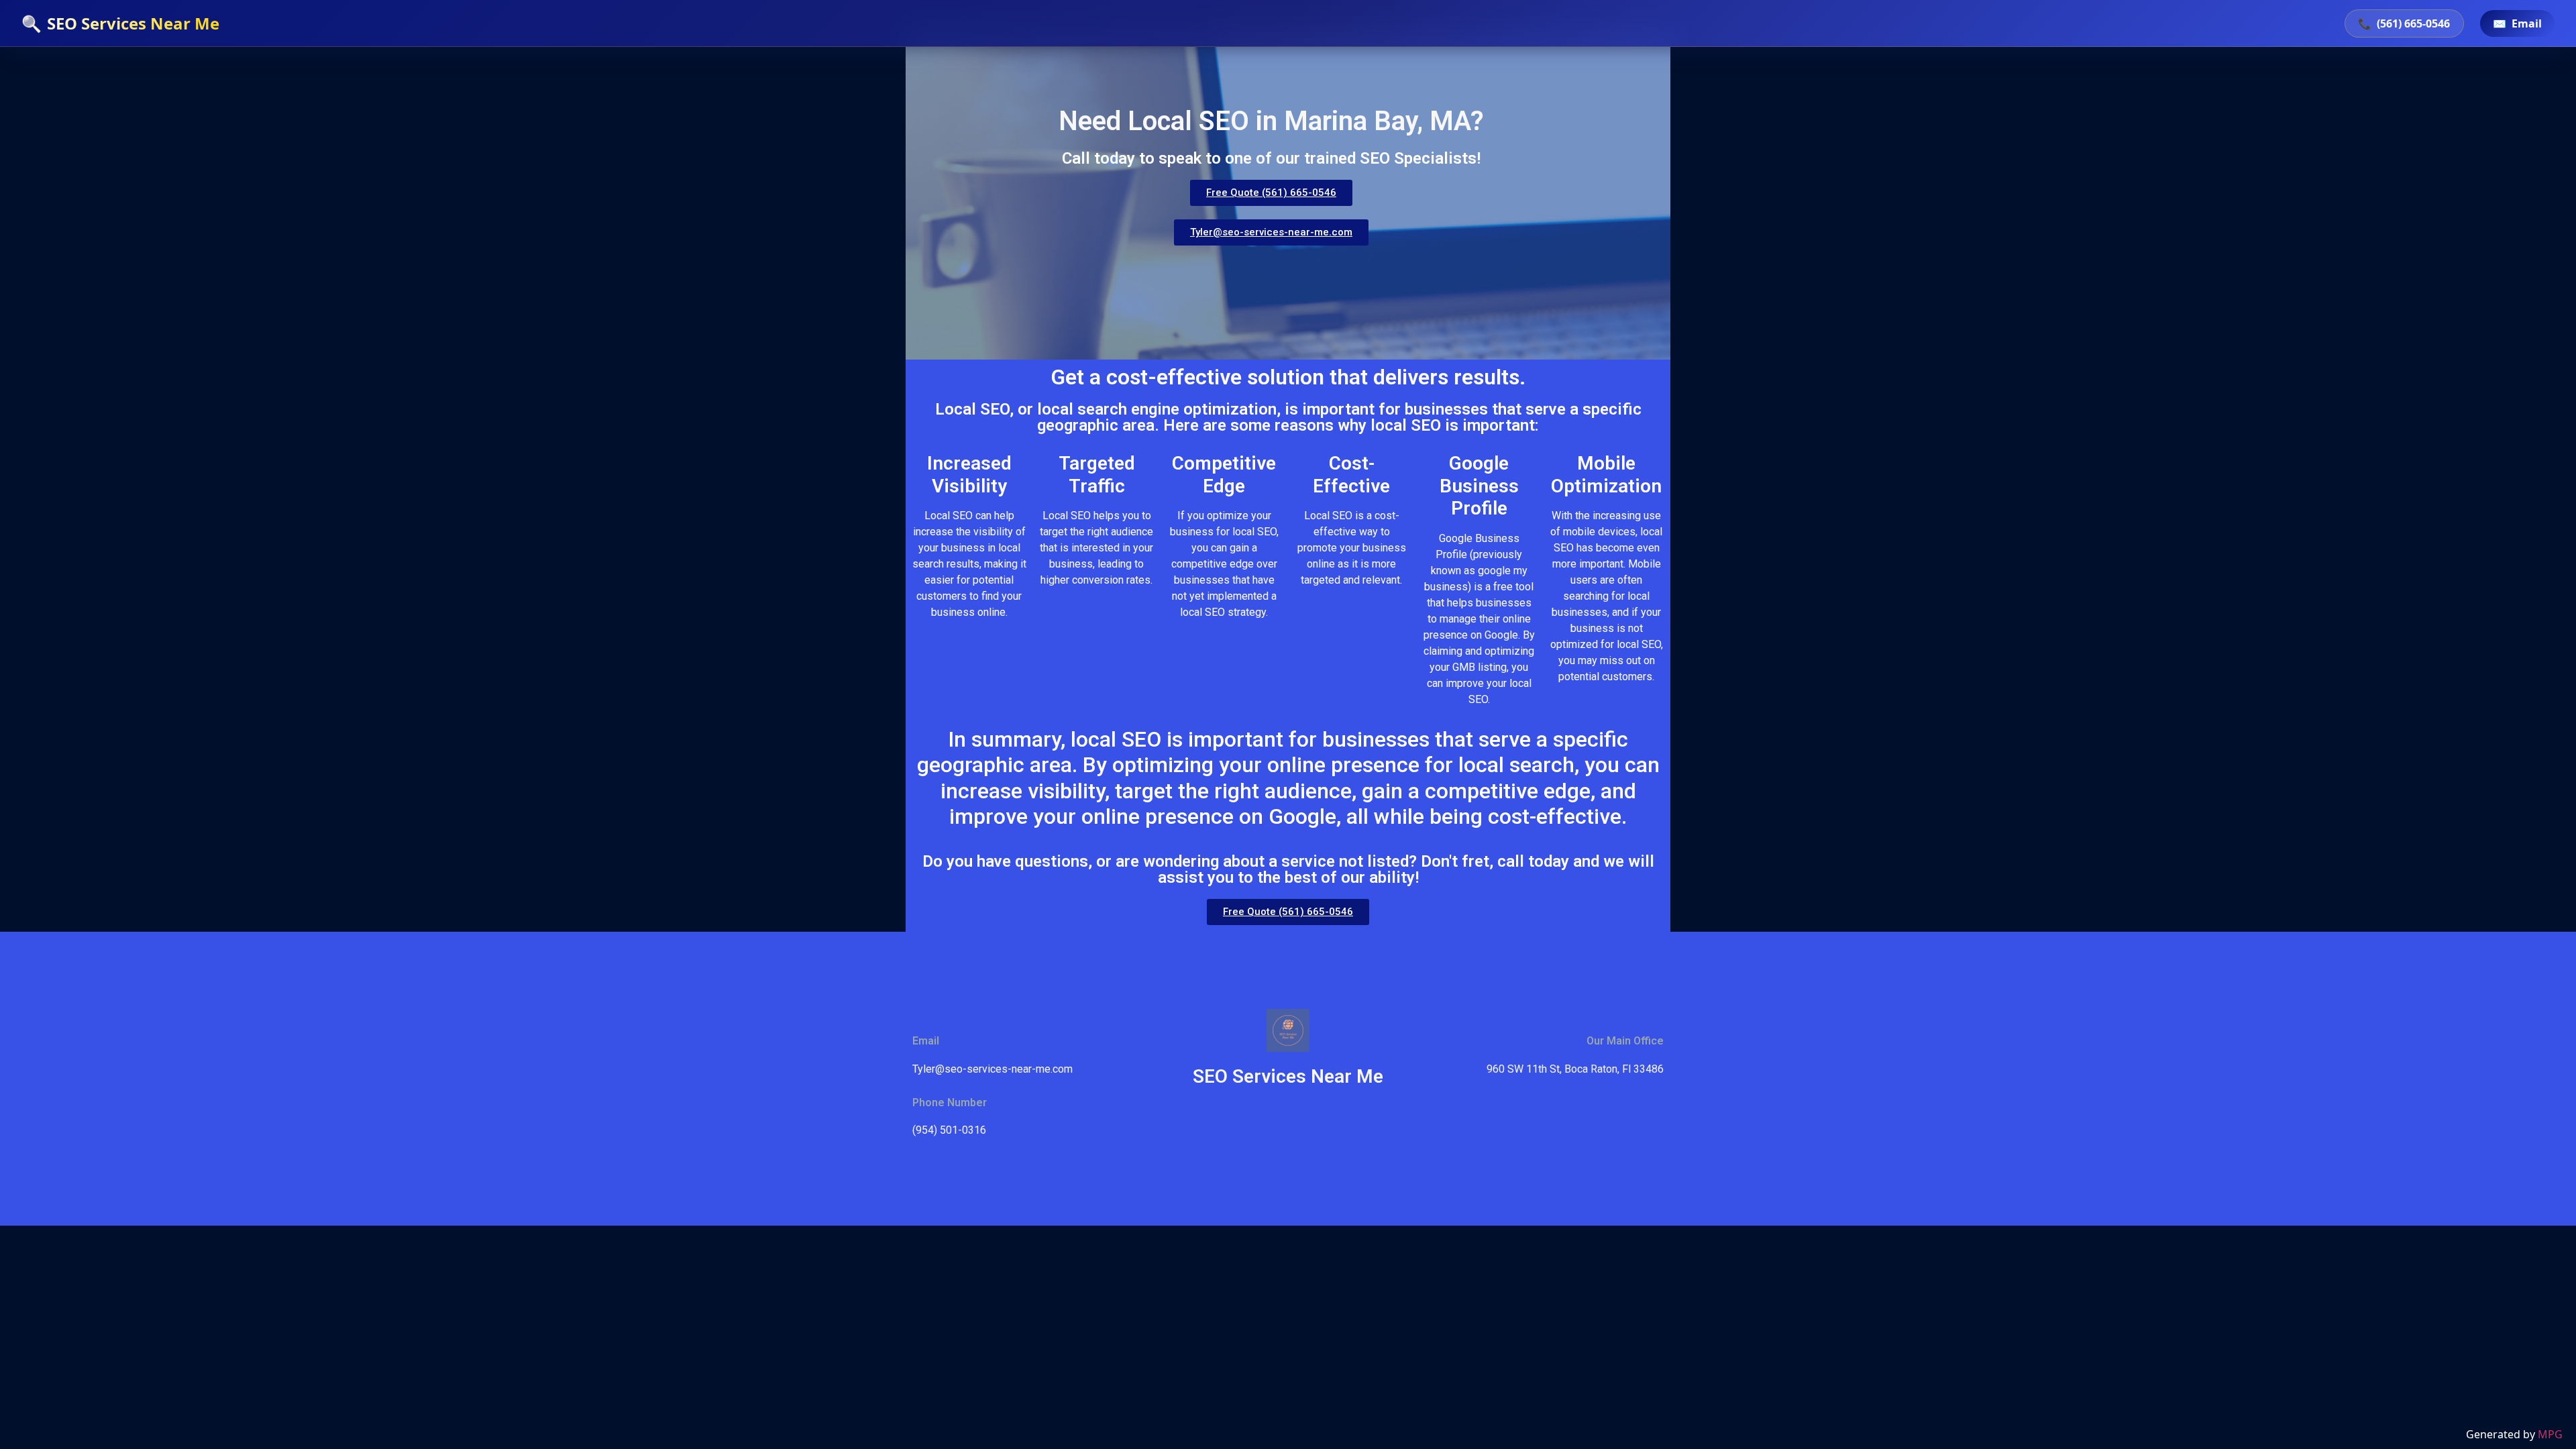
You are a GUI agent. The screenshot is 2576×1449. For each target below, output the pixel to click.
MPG (2550, 1434)
